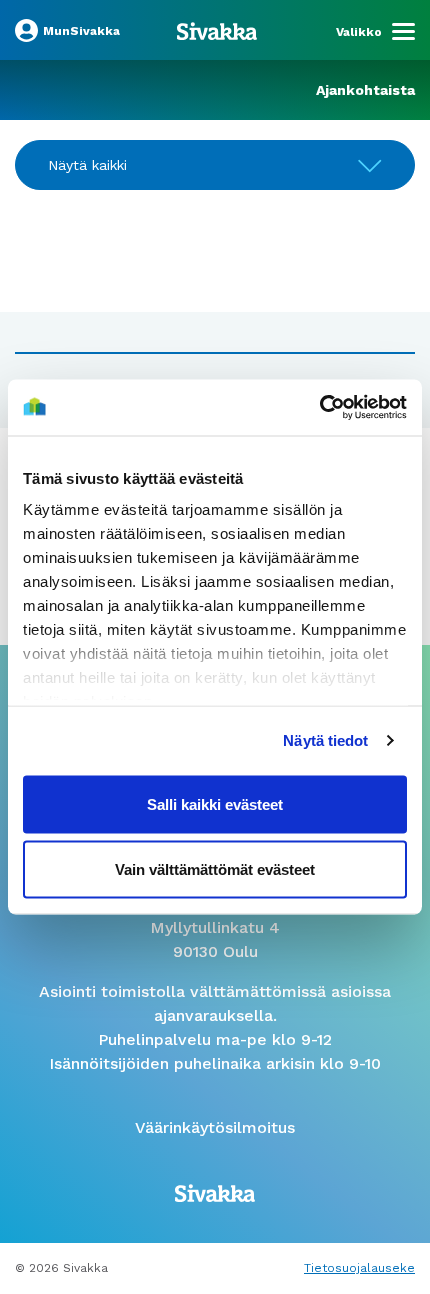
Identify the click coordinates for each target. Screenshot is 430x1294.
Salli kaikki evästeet (215, 803)
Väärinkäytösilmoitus (215, 1127)
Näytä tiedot (325, 740)
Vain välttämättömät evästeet (215, 869)
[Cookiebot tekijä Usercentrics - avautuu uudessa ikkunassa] (319, 408)
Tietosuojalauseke (359, 1268)
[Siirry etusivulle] (217, 30)
